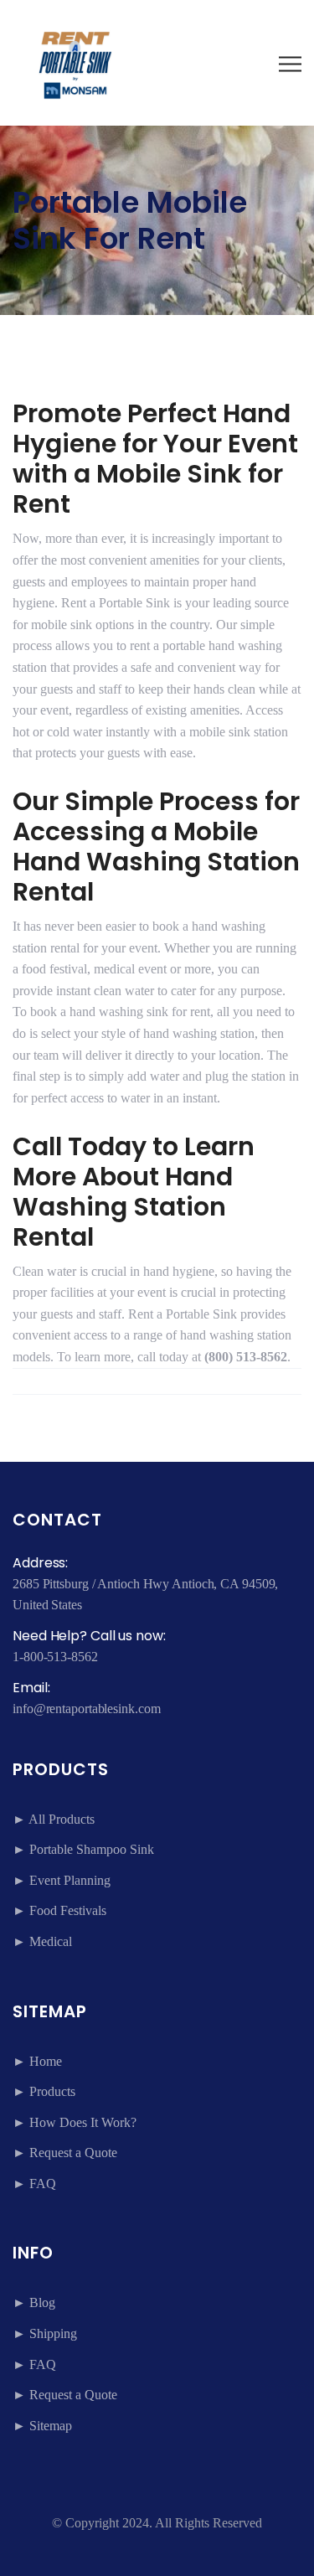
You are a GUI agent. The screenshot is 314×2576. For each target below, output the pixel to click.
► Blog (34, 2302)
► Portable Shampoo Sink (83, 1849)
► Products (44, 2091)
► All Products (54, 1819)
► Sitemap (42, 2426)
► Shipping (45, 2333)
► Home (37, 2061)
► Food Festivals (59, 1910)
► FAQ (34, 2184)
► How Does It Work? (75, 2122)
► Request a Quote (65, 2153)
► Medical (42, 1941)
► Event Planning (62, 1880)
